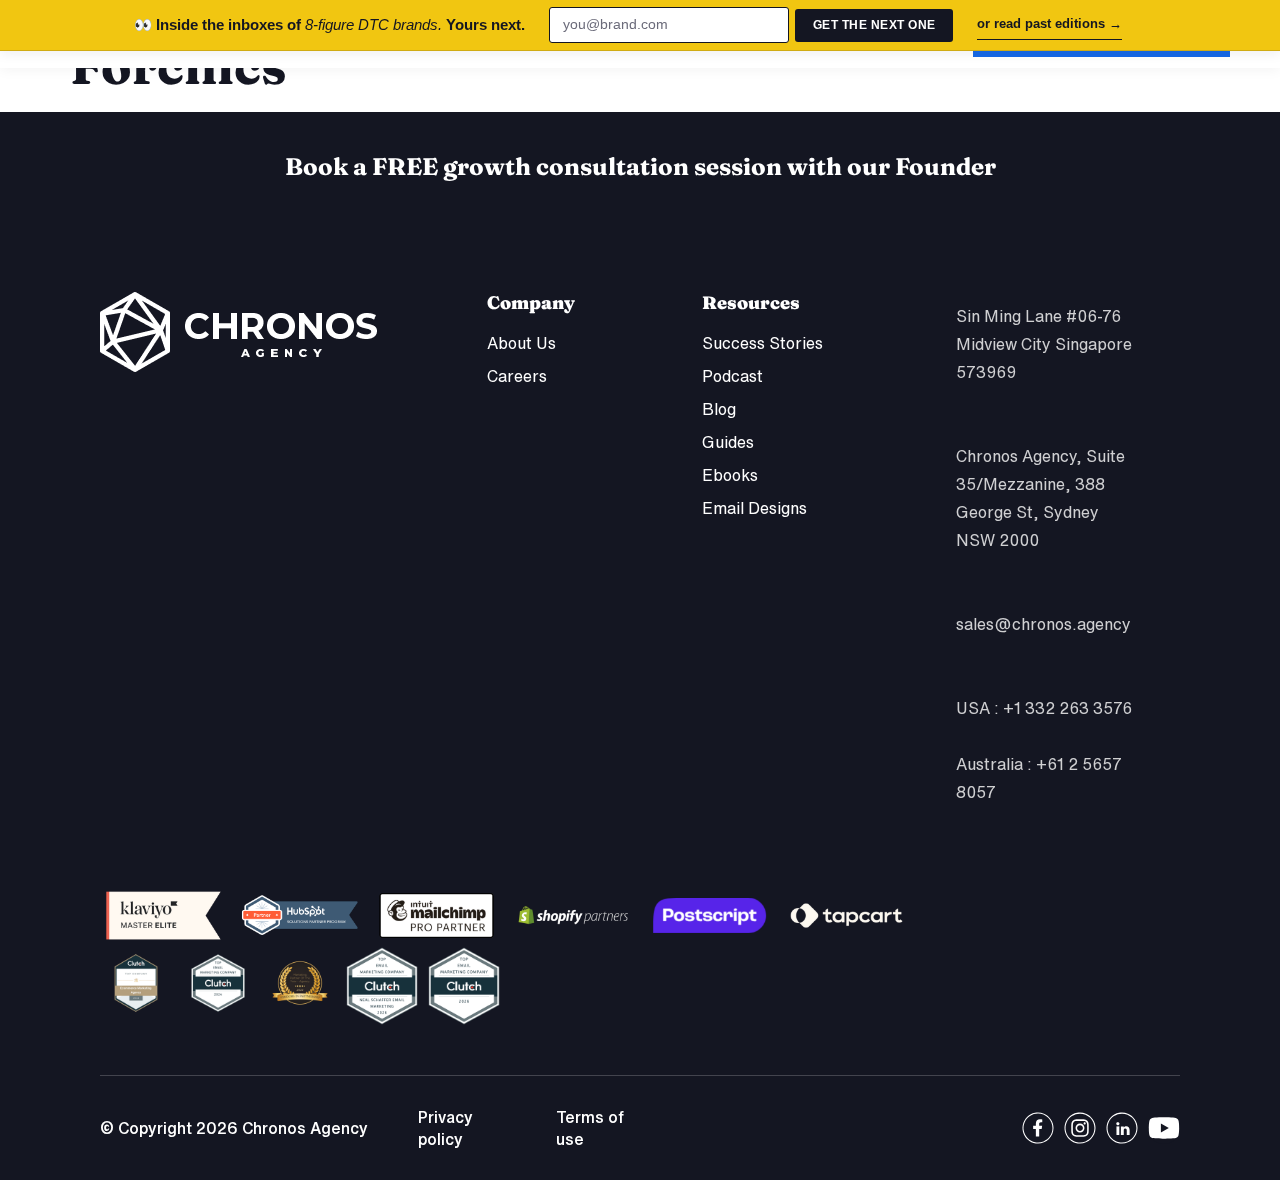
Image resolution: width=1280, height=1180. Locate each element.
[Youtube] (1164, 1128)
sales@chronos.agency (1043, 624)
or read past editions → (1049, 23)
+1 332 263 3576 (1067, 708)
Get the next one (874, 25)
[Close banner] (1250, 25)
